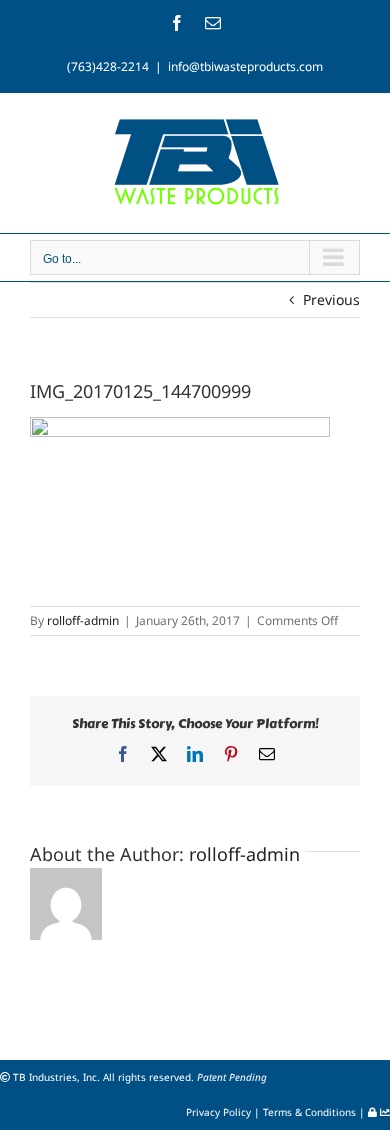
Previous (331, 299)
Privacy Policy (220, 1112)
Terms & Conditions (311, 1112)
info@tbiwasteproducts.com (245, 66)
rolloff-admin (83, 620)
